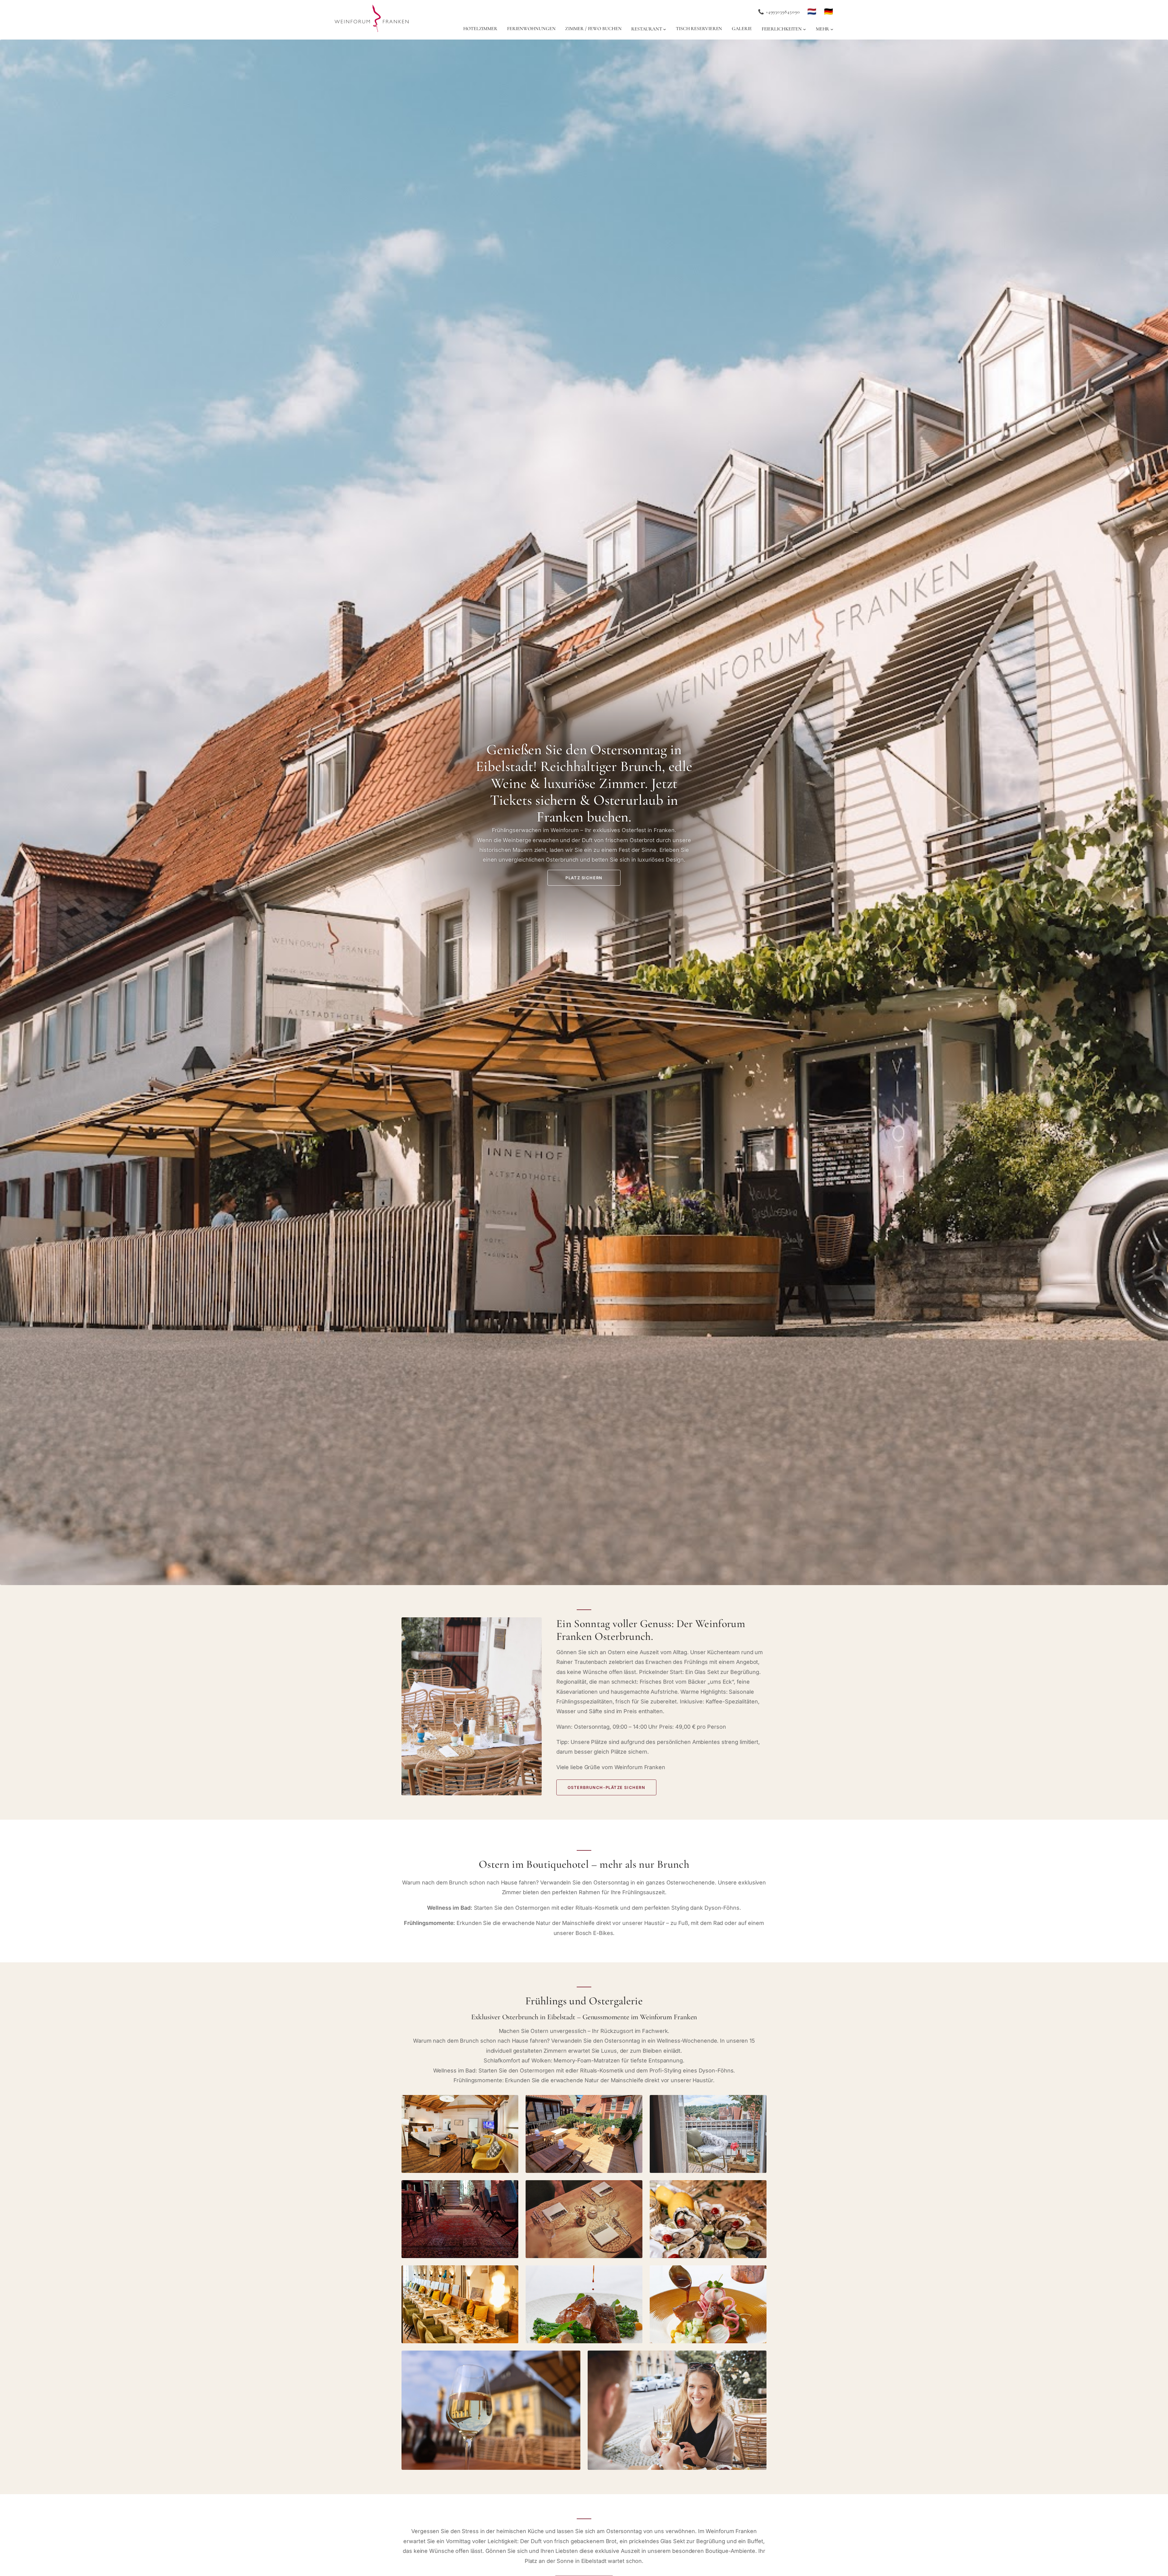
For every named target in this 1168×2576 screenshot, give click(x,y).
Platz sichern (584, 878)
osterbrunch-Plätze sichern (607, 1787)
